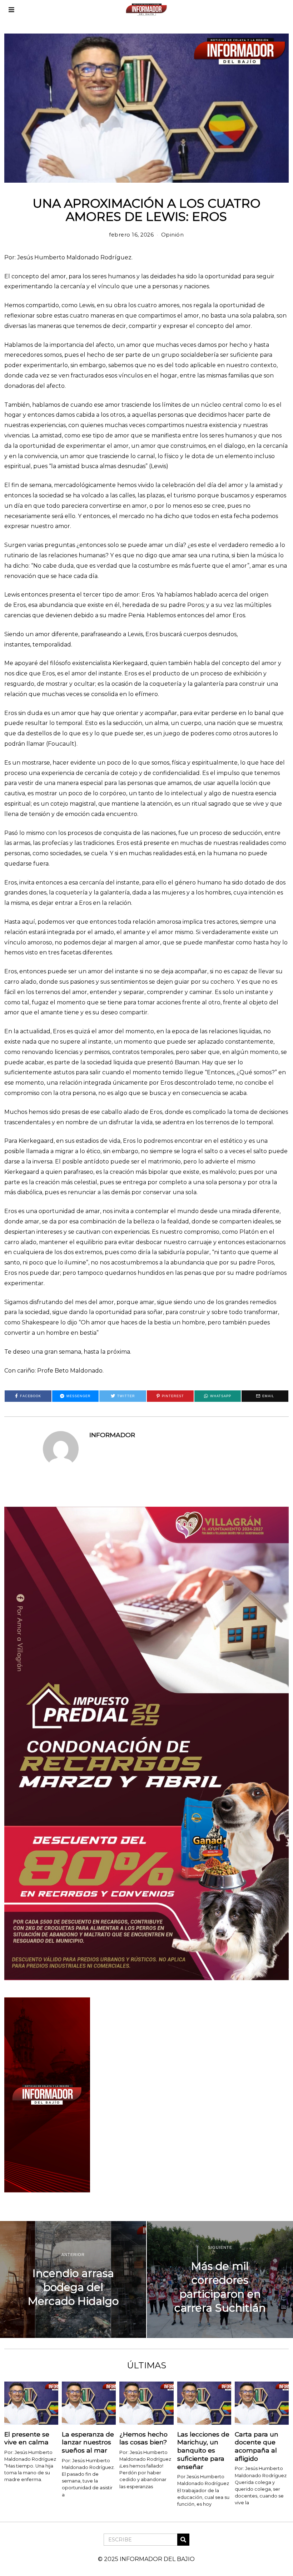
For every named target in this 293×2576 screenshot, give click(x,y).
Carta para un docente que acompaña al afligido (257, 2446)
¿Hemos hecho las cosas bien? (143, 2438)
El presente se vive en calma (27, 2438)
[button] (183, 2540)
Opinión (173, 235)
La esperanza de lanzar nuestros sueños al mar (88, 2442)
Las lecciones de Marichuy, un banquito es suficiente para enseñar (203, 2450)
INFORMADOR (112, 1435)
